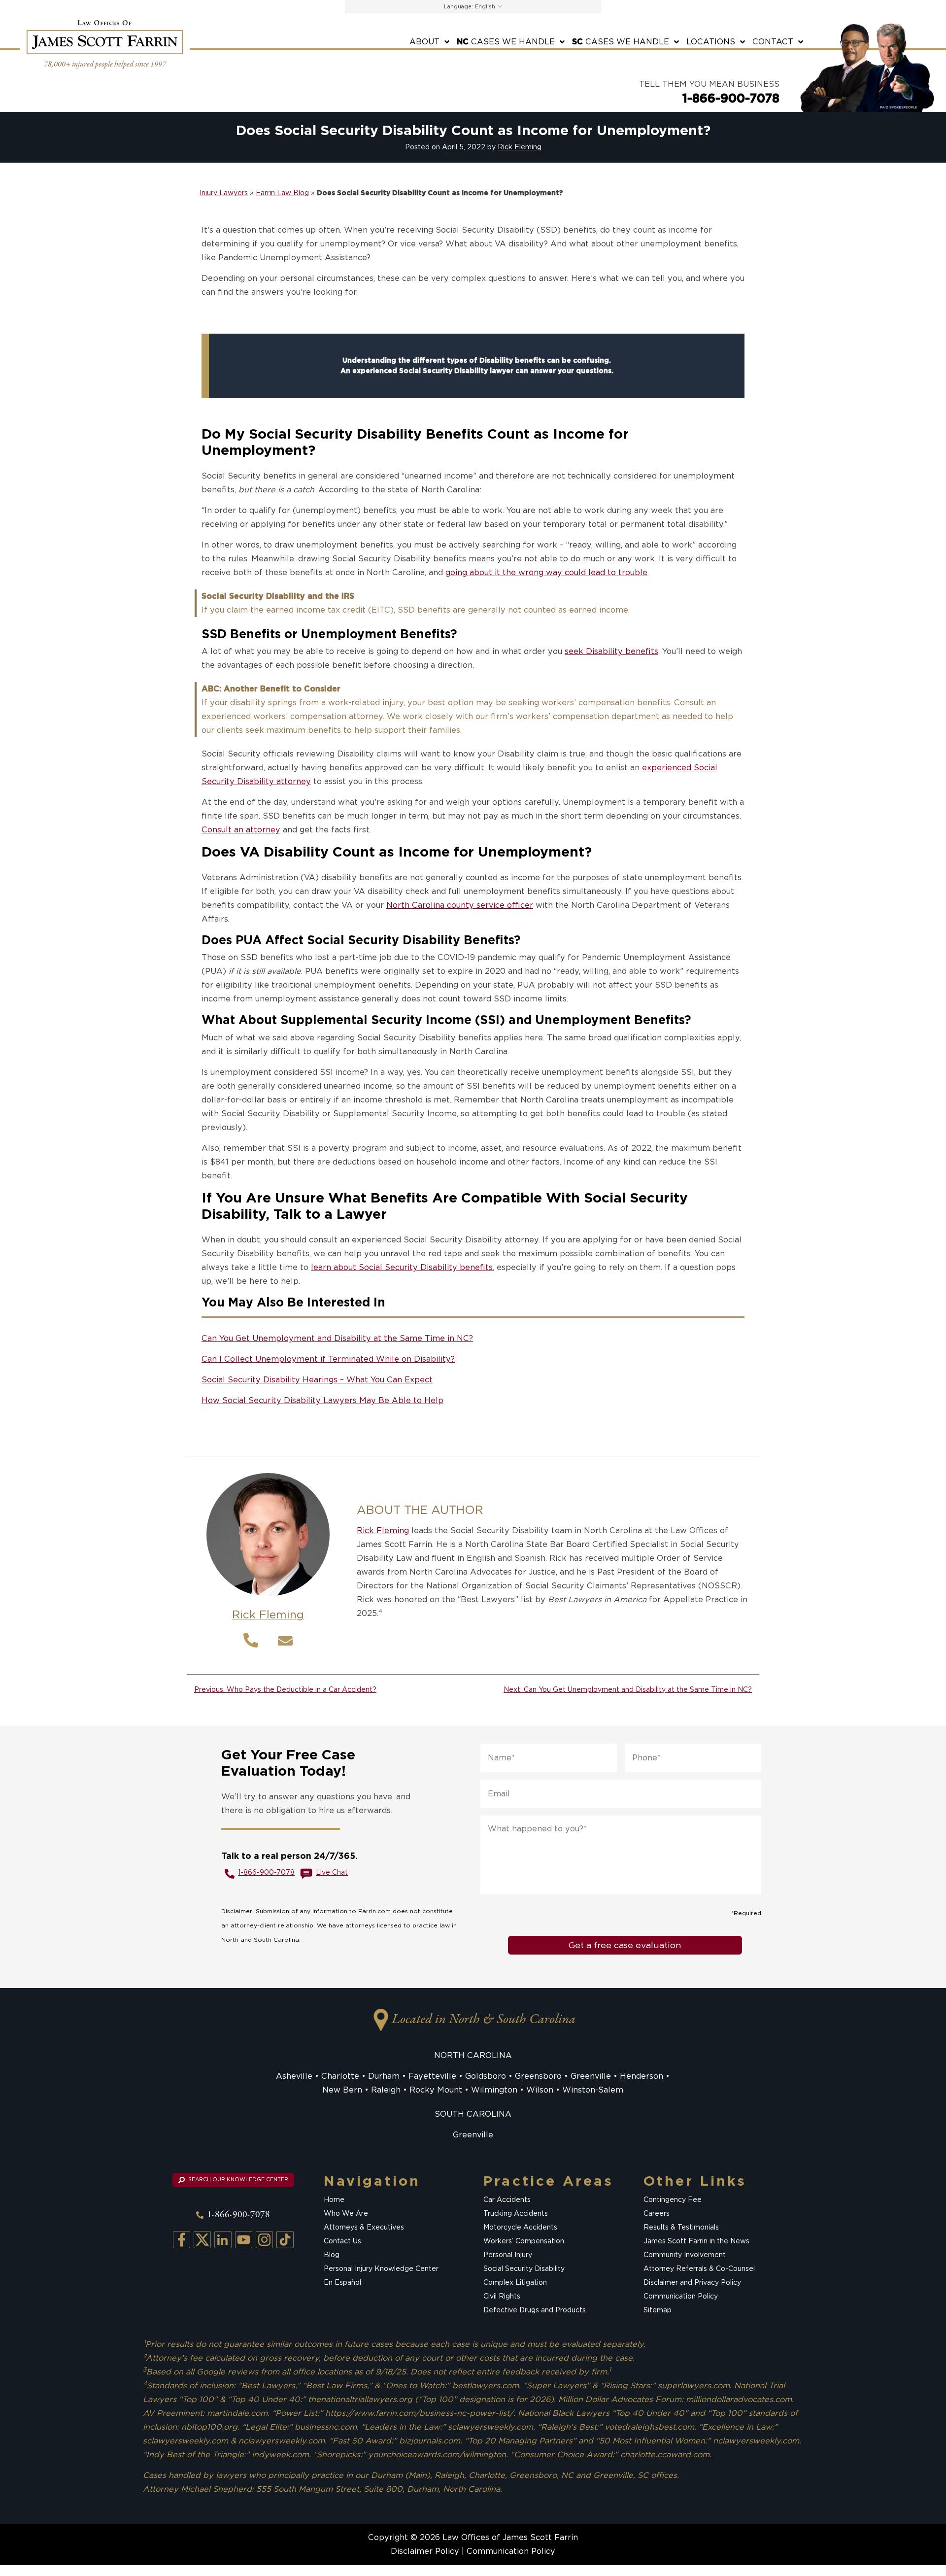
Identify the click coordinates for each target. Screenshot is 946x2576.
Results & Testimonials (681, 2228)
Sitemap (658, 2310)
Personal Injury (508, 2255)
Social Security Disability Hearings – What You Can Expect (317, 1380)
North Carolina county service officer (460, 905)
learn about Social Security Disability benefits (402, 1267)
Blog (332, 2255)
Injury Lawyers (224, 193)
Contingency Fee (673, 2200)
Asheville (294, 2076)
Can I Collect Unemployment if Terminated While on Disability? (328, 1359)
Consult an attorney (241, 830)
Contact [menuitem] (773, 42)
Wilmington (494, 2090)
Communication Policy (681, 2297)
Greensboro (538, 2076)
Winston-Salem (593, 2090)
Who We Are (346, 2214)
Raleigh (386, 2090)
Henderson (642, 2076)
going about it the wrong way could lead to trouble (546, 572)
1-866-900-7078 (731, 98)
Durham (384, 2076)
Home (334, 2200)
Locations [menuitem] (711, 42)
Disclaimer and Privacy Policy (692, 2283)
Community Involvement (685, 2255)
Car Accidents (507, 2200)
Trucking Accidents (516, 2214)
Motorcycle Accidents (520, 2228)
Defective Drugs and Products (535, 2310)
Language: (458, 6)
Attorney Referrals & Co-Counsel (699, 2269)
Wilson (540, 2090)
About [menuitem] (424, 42)
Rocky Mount (436, 2090)
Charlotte (340, 2076)
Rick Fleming (520, 147)
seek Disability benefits (611, 651)
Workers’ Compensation (524, 2241)
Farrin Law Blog (282, 193)
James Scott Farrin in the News (696, 2241)
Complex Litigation (515, 2283)
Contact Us (342, 2241)
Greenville (591, 2076)
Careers (657, 2214)
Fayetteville (432, 2076)
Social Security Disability (524, 2269)
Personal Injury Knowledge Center (381, 2269)
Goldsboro (486, 2076)
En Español (342, 2283)
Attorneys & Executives (364, 2228)
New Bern (342, 2090)
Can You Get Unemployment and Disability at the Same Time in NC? (337, 1338)
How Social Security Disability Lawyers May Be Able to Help (322, 1400)
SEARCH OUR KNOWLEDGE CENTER (237, 2180)
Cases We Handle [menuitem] (506, 42)
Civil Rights (502, 2297)
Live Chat (332, 1872)
